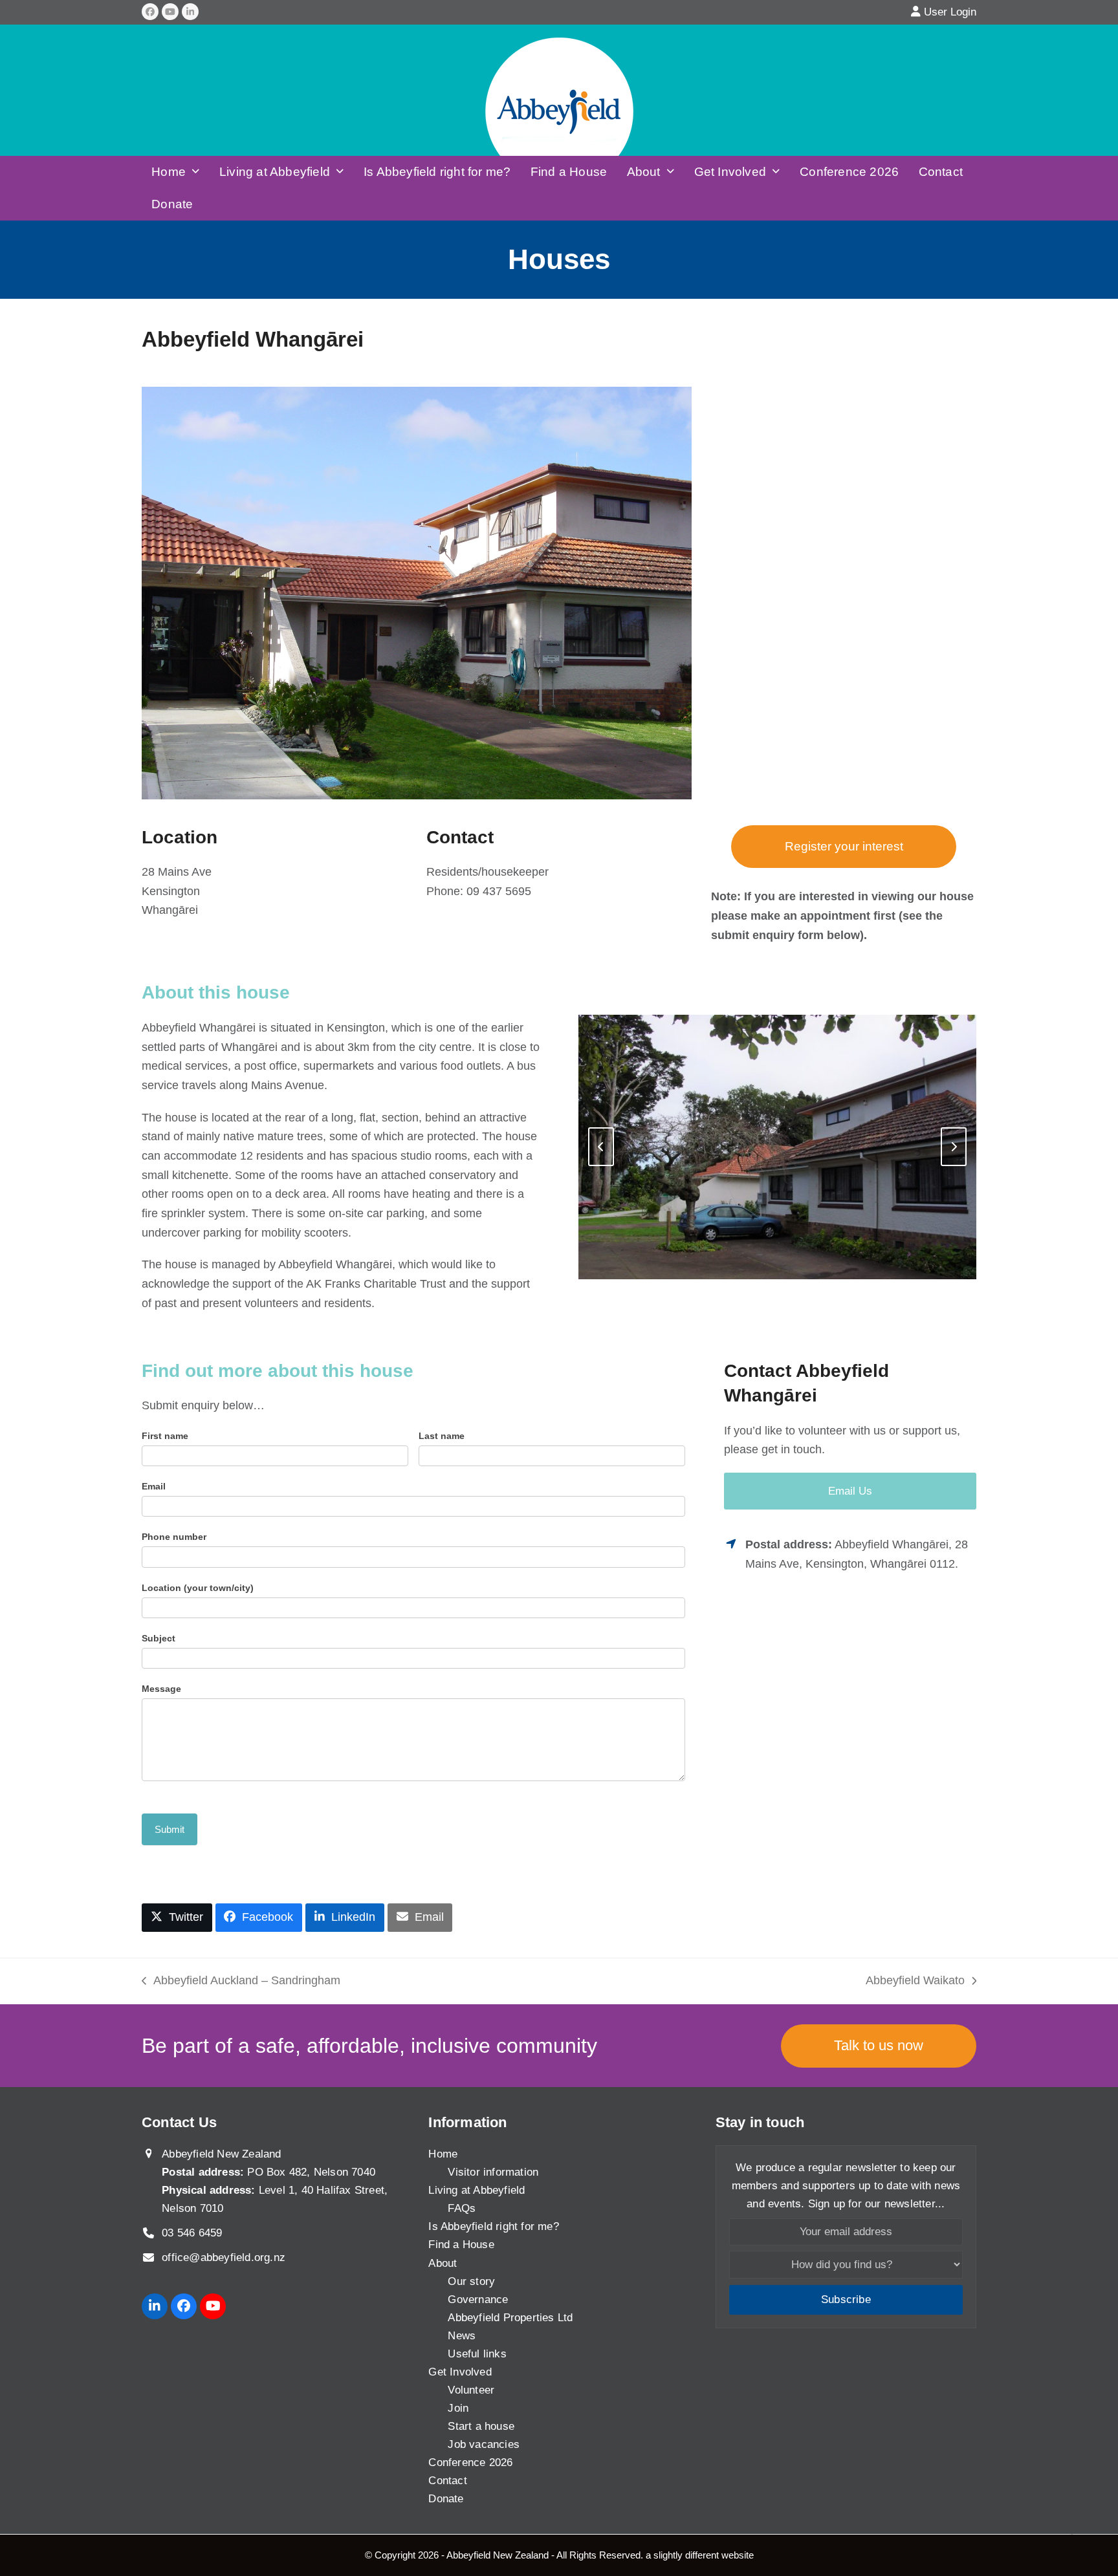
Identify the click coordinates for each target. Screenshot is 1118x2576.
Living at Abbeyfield (477, 2191)
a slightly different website (700, 2555)
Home (443, 2155)
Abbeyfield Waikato (915, 1982)
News (462, 2336)
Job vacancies (484, 2444)
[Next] (954, 1147)
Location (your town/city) (198, 1588)
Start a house (481, 2426)
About (443, 2263)
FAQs (462, 2209)
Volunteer (471, 2390)
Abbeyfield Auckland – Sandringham (241, 1982)
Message (161, 1689)
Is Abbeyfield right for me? (493, 2227)
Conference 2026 (470, 2462)
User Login (950, 12)
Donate (446, 2499)
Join (458, 2408)
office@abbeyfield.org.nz (224, 2258)
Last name (442, 1436)
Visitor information (493, 2173)
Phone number (174, 1537)
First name (165, 1436)
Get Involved (460, 2372)
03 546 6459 (192, 2234)
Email (154, 1486)
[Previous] (601, 1147)
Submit (170, 1829)
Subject (159, 1638)
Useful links (477, 2354)
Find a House (461, 2245)
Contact (447, 2481)
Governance (478, 2300)
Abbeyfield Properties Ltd (510, 2318)
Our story (471, 2281)
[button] (177, 1918)
